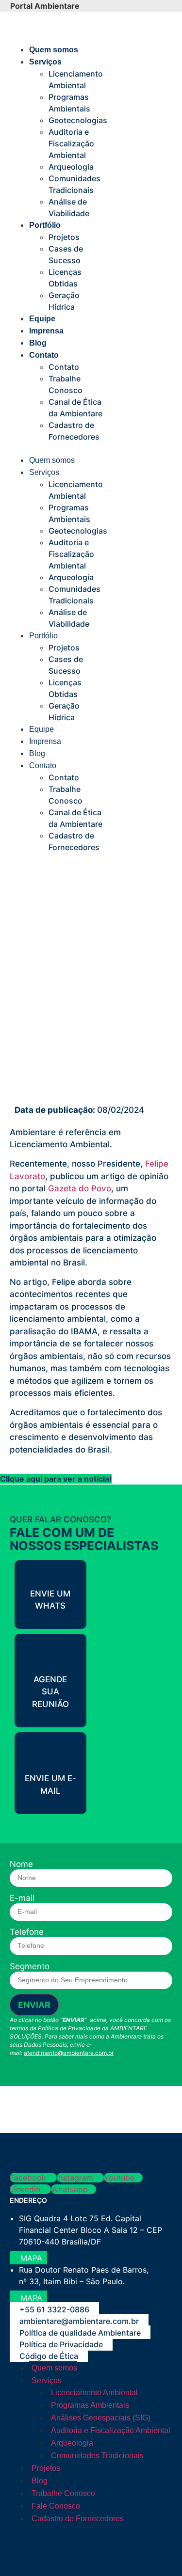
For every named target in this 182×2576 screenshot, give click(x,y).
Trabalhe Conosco (63, 2493)
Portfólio (45, 225)
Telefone (27, 1932)
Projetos (64, 237)
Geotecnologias (78, 120)
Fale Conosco (56, 2506)
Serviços (45, 62)
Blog (38, 343)
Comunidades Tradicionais (97, 2456)
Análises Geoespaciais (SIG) (101, 2418)
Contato (44, 355)
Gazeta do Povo (80, 1188)
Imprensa (46, 331)
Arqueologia (71, 167)
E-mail (22, 1898)
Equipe (42, 319)
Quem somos (54, 50)
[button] (56, 448)
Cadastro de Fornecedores (78, 2519)
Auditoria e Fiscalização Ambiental (71, 143)
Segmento (30, 1967)
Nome (21, 1864)
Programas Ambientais (90, 2405)
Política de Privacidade (69, 2028)
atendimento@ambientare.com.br (69, 2053)
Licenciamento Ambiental (94, 2393)
